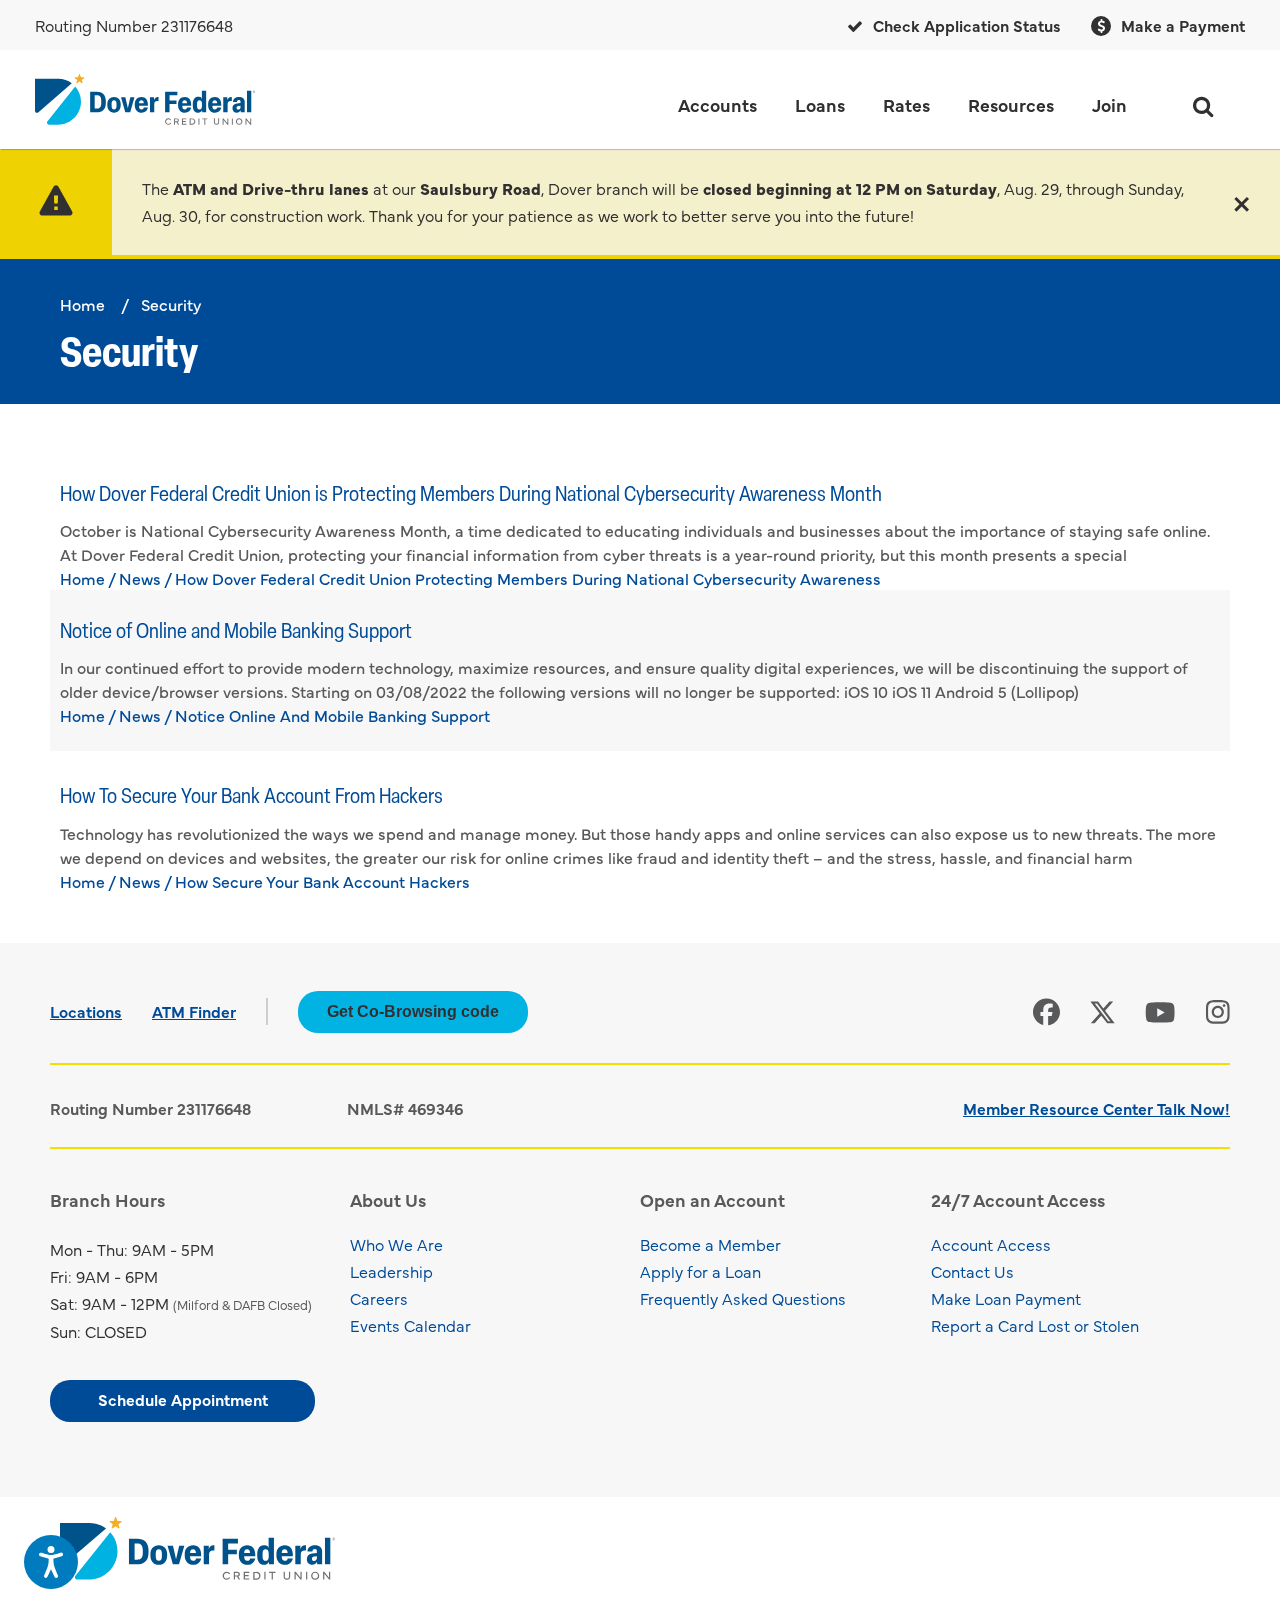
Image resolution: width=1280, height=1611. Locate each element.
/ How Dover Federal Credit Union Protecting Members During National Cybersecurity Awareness (522, 578)
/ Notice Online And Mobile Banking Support (327, 715)
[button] (1241, 202)
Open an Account (712, 1199)
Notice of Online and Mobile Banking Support (236, 632)
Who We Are (396, 1244)
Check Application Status (965, 25)
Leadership (391, 1271)
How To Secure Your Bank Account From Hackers (251, 797)
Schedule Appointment (183, 1399)
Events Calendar (410, 1325)
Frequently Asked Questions (743, 1298)
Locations (86, 1011)
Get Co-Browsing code (413, 1011)
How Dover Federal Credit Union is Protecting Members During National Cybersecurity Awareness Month (471, 495)
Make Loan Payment (1006, 1298)
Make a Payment (1181, 25)
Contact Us (972, 1271)
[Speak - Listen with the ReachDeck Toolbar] (51, 1562)
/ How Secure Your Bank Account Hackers (317, 881)
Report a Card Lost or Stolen (1035, 1325)
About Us (388, 1199)
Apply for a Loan (700, 1271)
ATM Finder (194, 1011)
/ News (134, 578)
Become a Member (710, 1244)
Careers (379, 1298)
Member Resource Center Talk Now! (1096, 1108)
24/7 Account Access (1018, 1199)
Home (82, 304)
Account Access (991, 1244)
